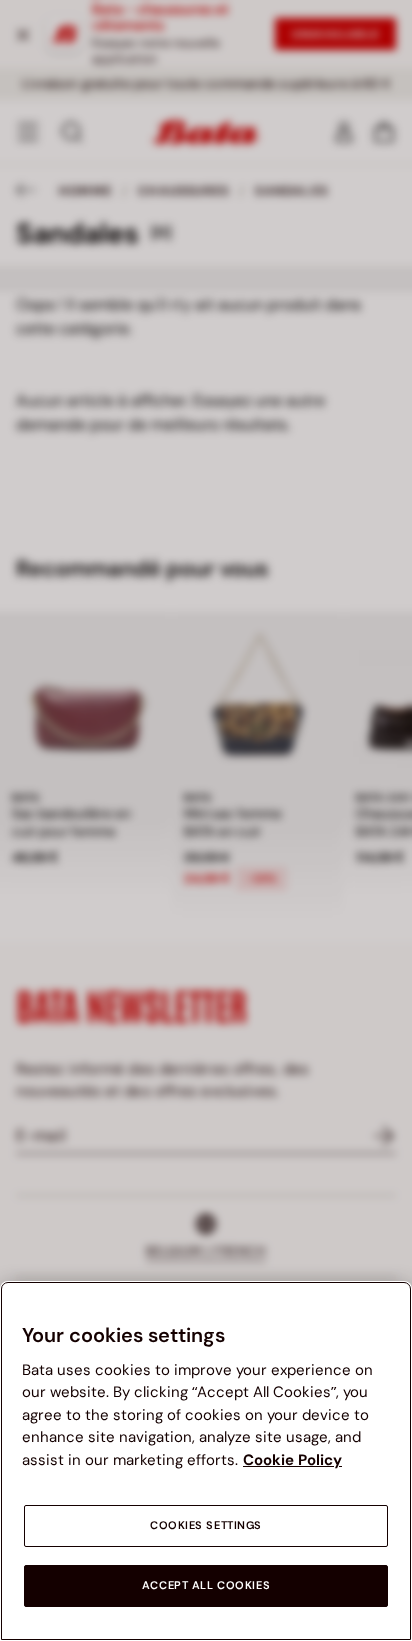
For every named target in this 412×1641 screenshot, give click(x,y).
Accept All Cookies (206, 1585)
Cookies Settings (206, 1525)
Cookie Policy (292, 1460)
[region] (206, 1461)
